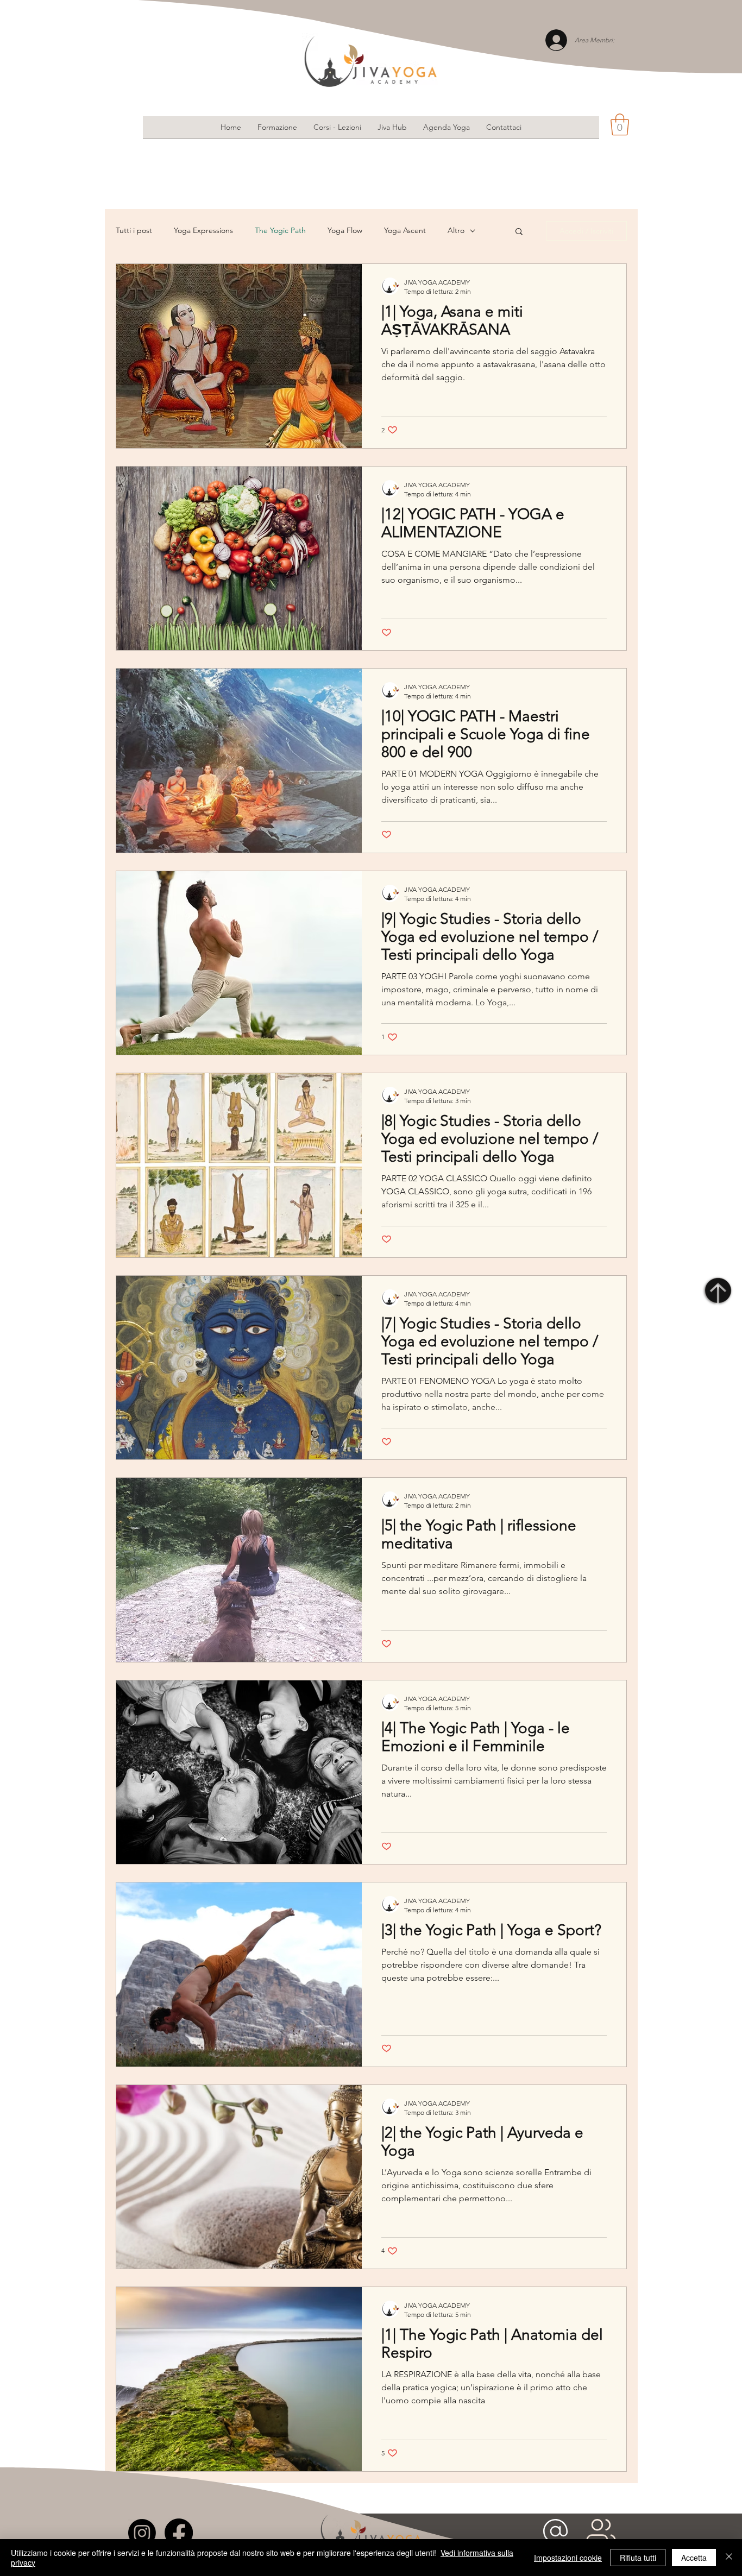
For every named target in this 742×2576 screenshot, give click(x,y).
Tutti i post (134, 230)
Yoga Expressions (203, 230)
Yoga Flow (345, 230)
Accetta (694, 2558)
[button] (620, 124)
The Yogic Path (280, 230)
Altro (456, 230)
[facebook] (179, 2533)
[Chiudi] (729, 2558)
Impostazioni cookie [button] (568, 2558)
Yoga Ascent (405, 230)
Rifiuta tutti (638, 2558)
